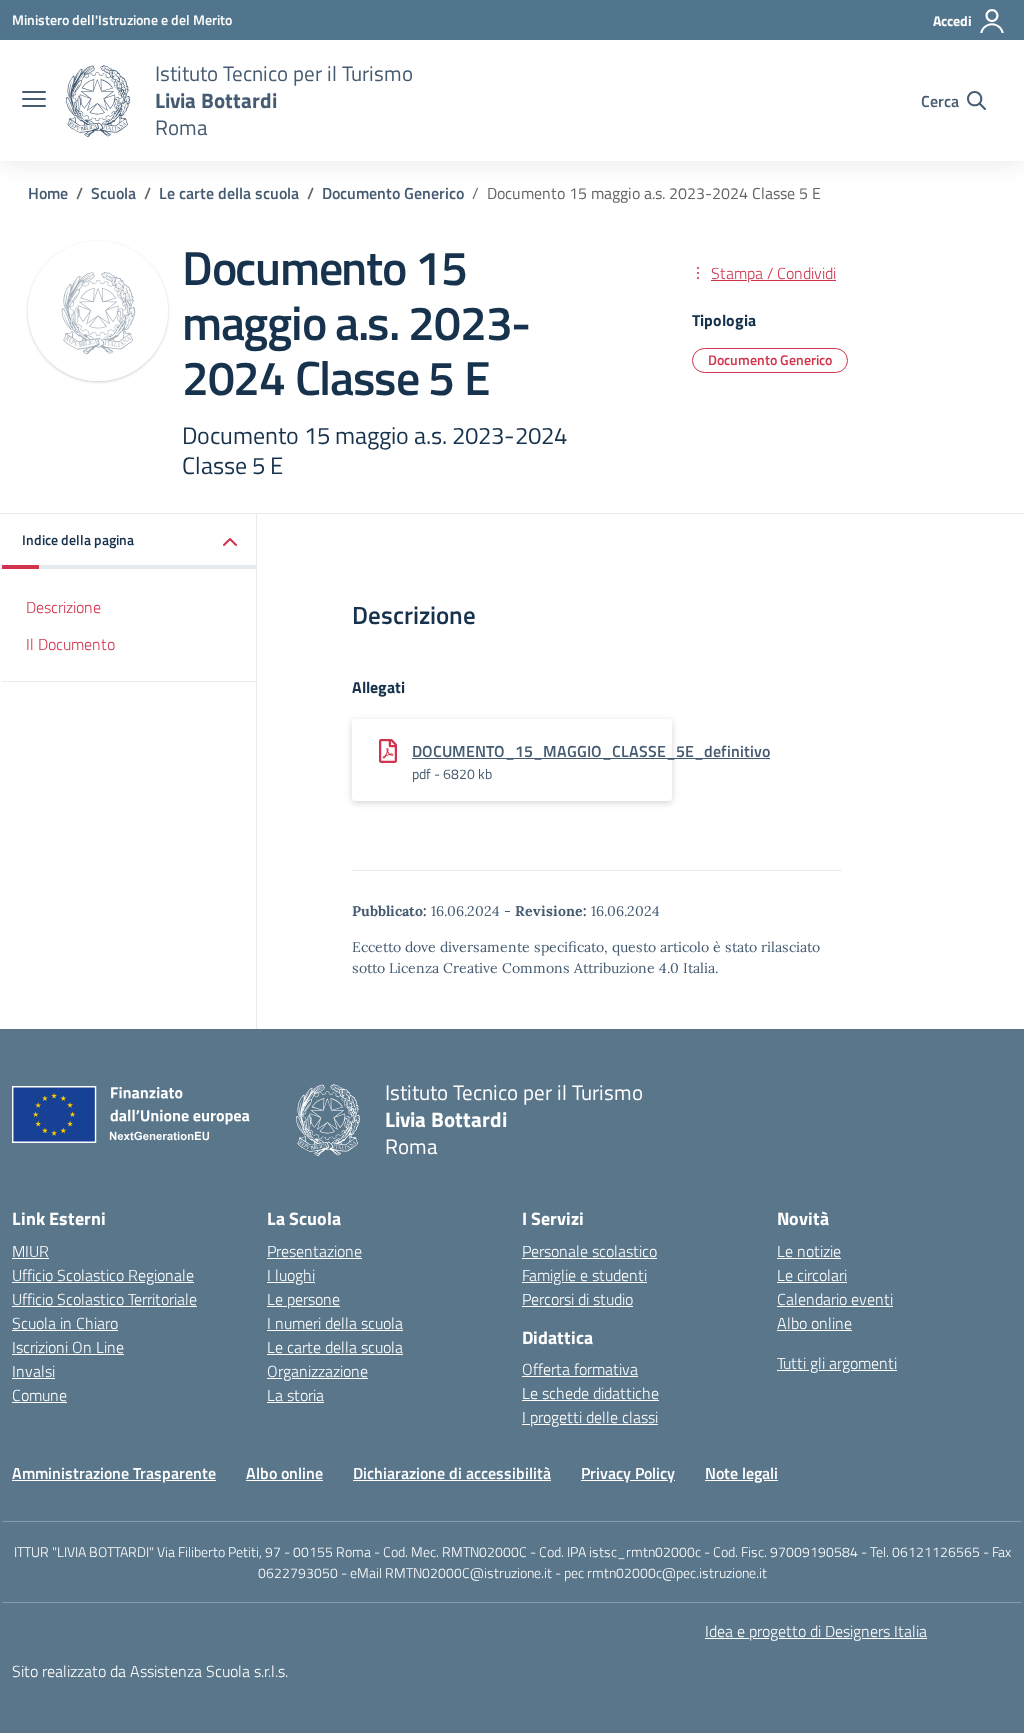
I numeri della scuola (335, 1323)
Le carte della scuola (335, 1347)
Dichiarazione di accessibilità (452, 1473)
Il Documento (70, 644)
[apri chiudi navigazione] (34, 101)
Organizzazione (317, 1371)
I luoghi (291, 1275)
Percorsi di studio (577, 1299)
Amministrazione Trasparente (114, 1473)
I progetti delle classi (590, 1417)
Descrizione (63, 607)
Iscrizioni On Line (68, 1347)
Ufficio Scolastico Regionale (103, 1275)
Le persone (303, 1299)
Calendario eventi (835, 1299)
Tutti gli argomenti (837, 1363)
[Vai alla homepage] (98, 101)
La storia (295, 1395)
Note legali (741, 1473)
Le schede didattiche (590, 1393)
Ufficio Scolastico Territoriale (104, 1299)
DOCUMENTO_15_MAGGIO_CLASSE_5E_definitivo (591, 751)
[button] (129, 541)
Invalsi (33, 1371)
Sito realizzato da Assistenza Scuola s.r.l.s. (150, 1671)
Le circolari (812, 1275)
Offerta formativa (580, 1369)
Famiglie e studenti (584, 1275)
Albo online (814, 1323)
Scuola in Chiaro (65, 1323)
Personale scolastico (589, 1251)
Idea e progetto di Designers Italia (816, 1631)
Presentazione (314, 1251)
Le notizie (809, 1251)
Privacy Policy (628, 1473)
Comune (39, 1395)
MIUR (30, 1251)
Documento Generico (770, 359)
